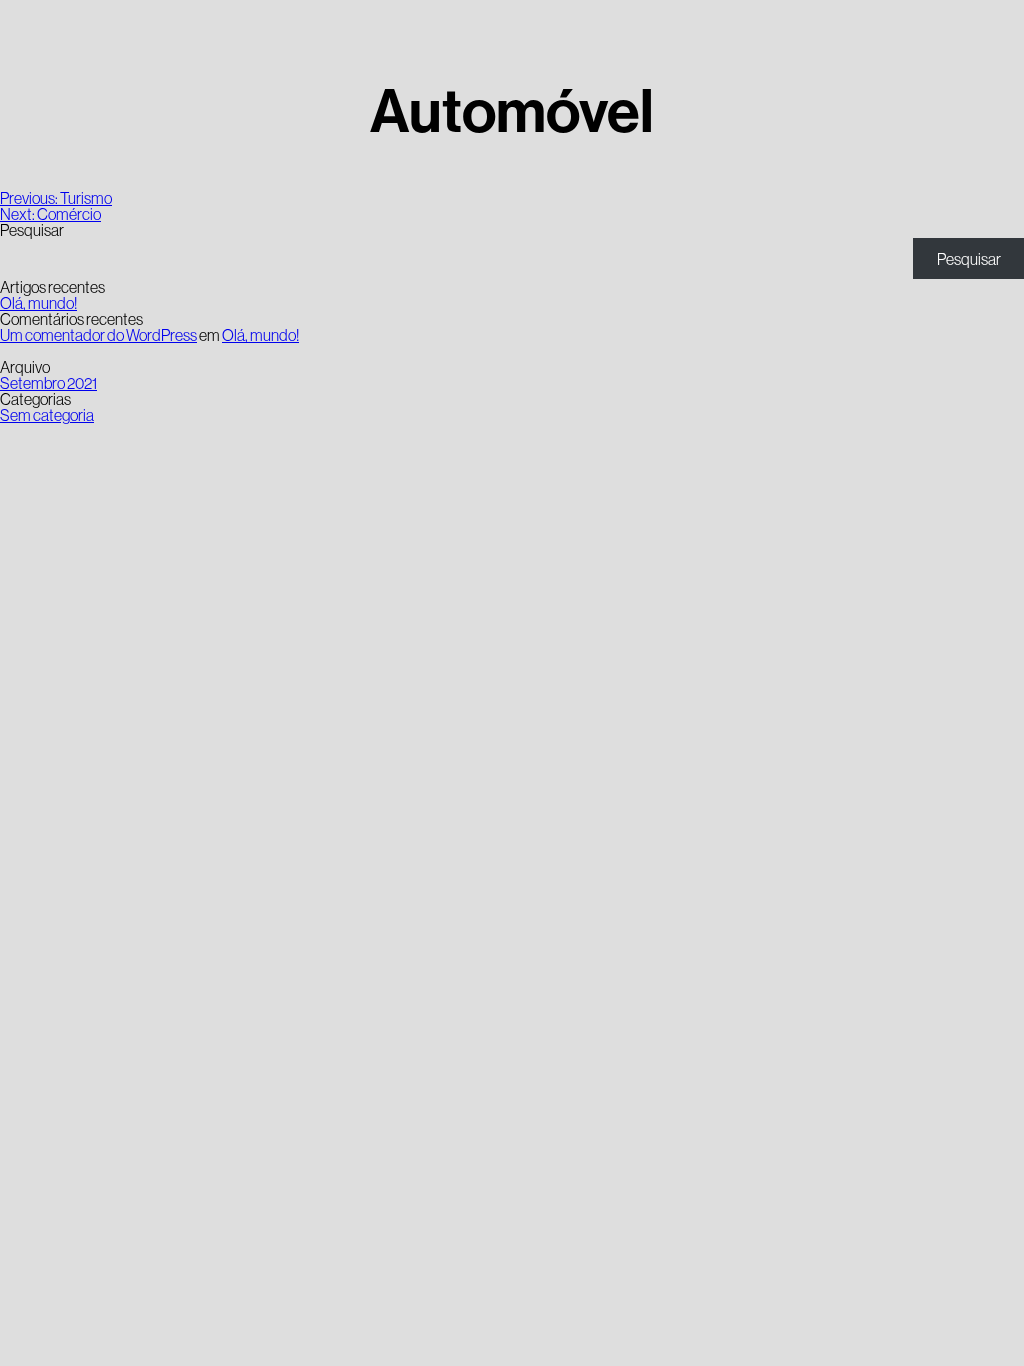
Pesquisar (32, 230)
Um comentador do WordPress (98, 335)
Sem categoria (47, 415)
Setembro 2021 (48, 383)
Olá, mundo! (38, 303)
